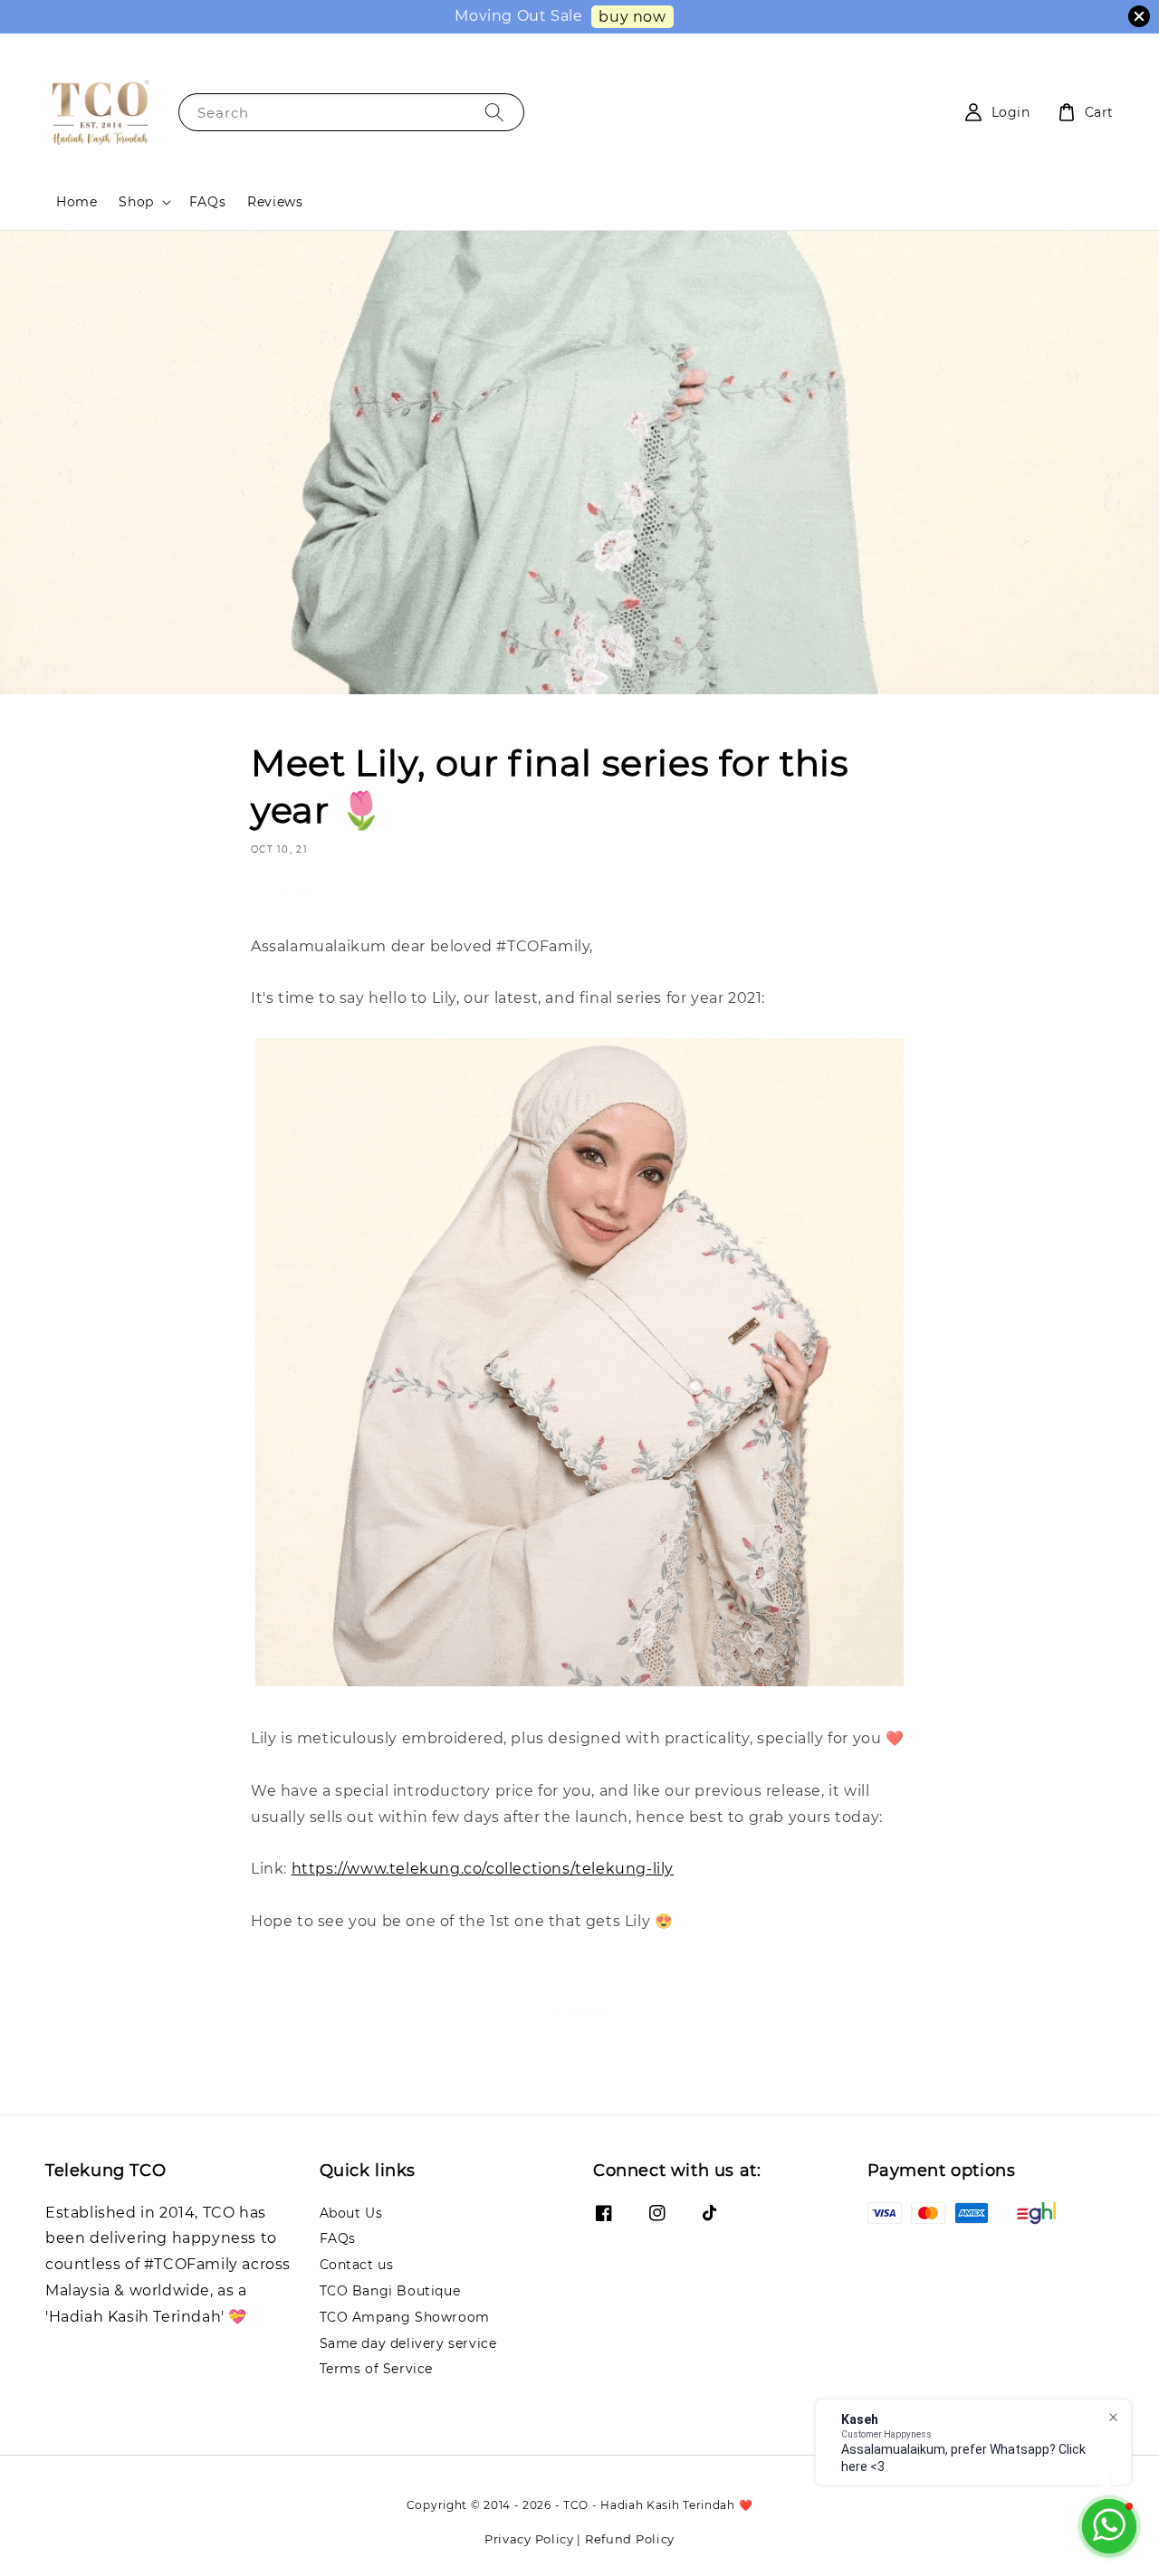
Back (590, 2009)
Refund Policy (630, 2539)
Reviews (275, 202)
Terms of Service (377, 2369)
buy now (632, 17)
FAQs (207, 202)
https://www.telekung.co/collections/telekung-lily (483, 1869)
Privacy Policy (529, 2539)
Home (77, 202)
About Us (351, 2213)
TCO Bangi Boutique (390, 2291)
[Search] (494, 112)
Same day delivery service (408, 2343)
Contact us (357, 2265)
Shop (136, 202)
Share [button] (296, 893)
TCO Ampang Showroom (405, 2317)
